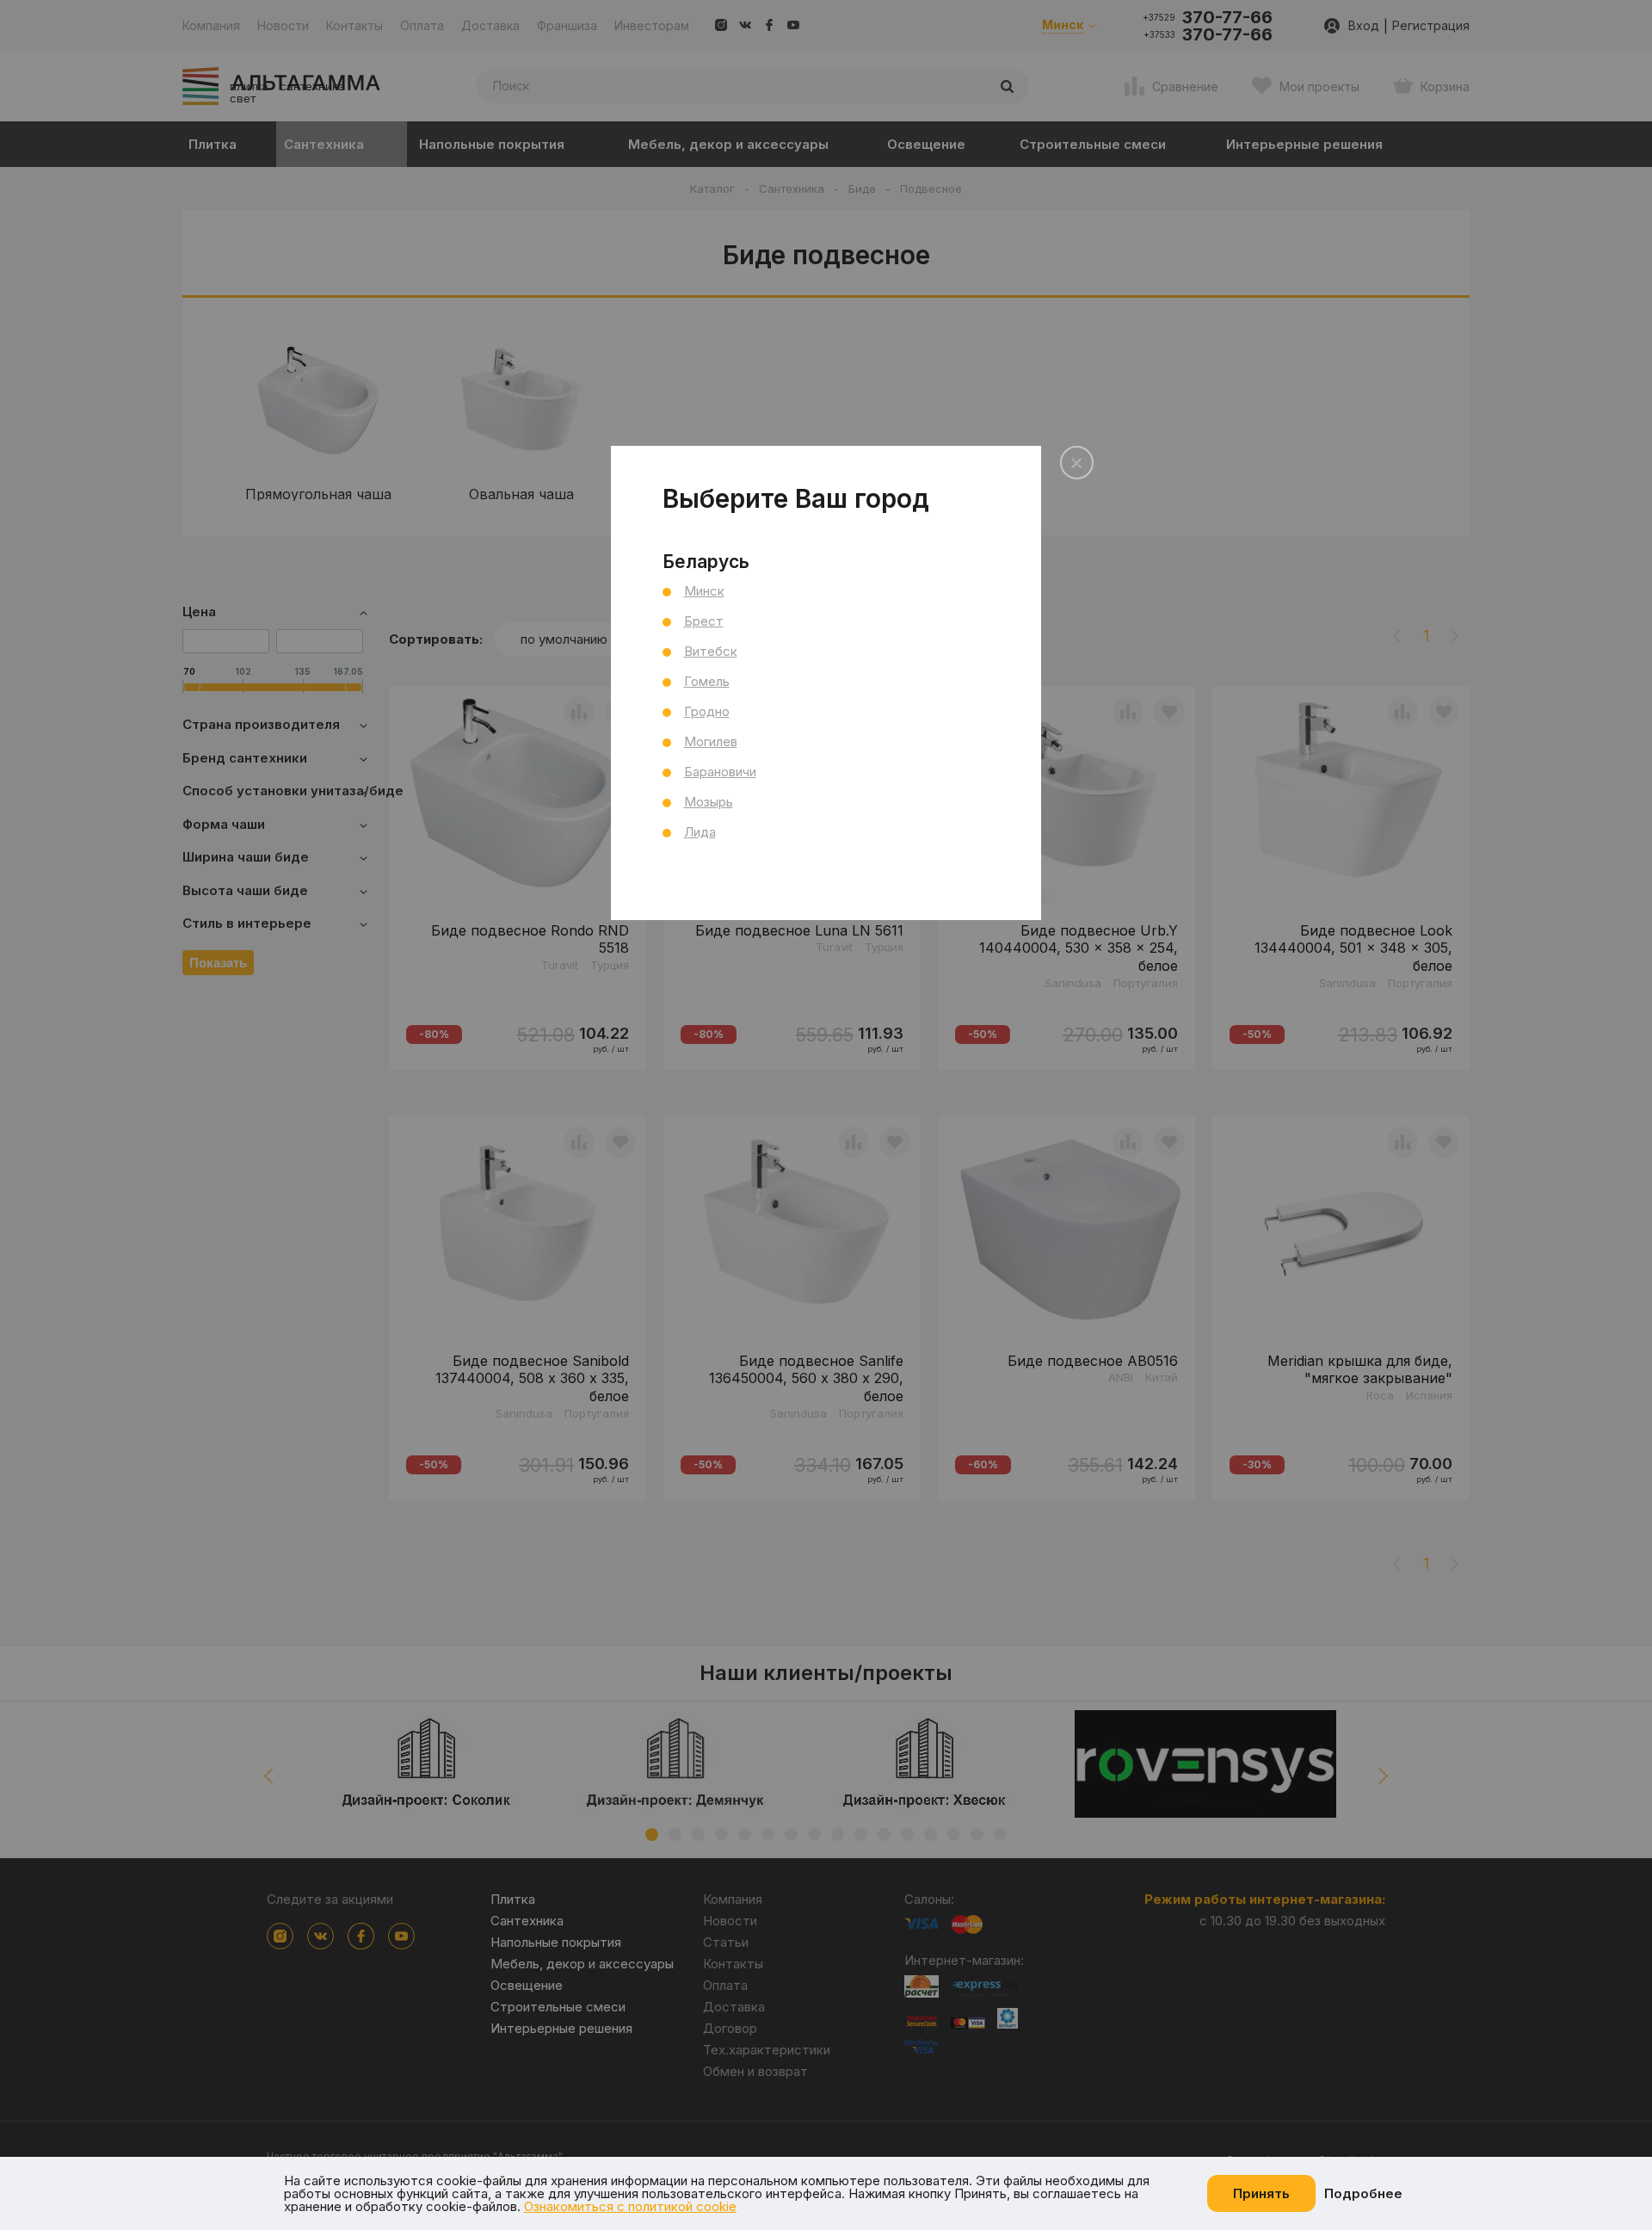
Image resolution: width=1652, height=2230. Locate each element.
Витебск (711, 651)
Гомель (707, 681)
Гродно (707, 711)
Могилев (711, 741)
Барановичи (720, 772)
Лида (700, 832)
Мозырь (709, 802)
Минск (704, 591)
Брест (704, 621)
